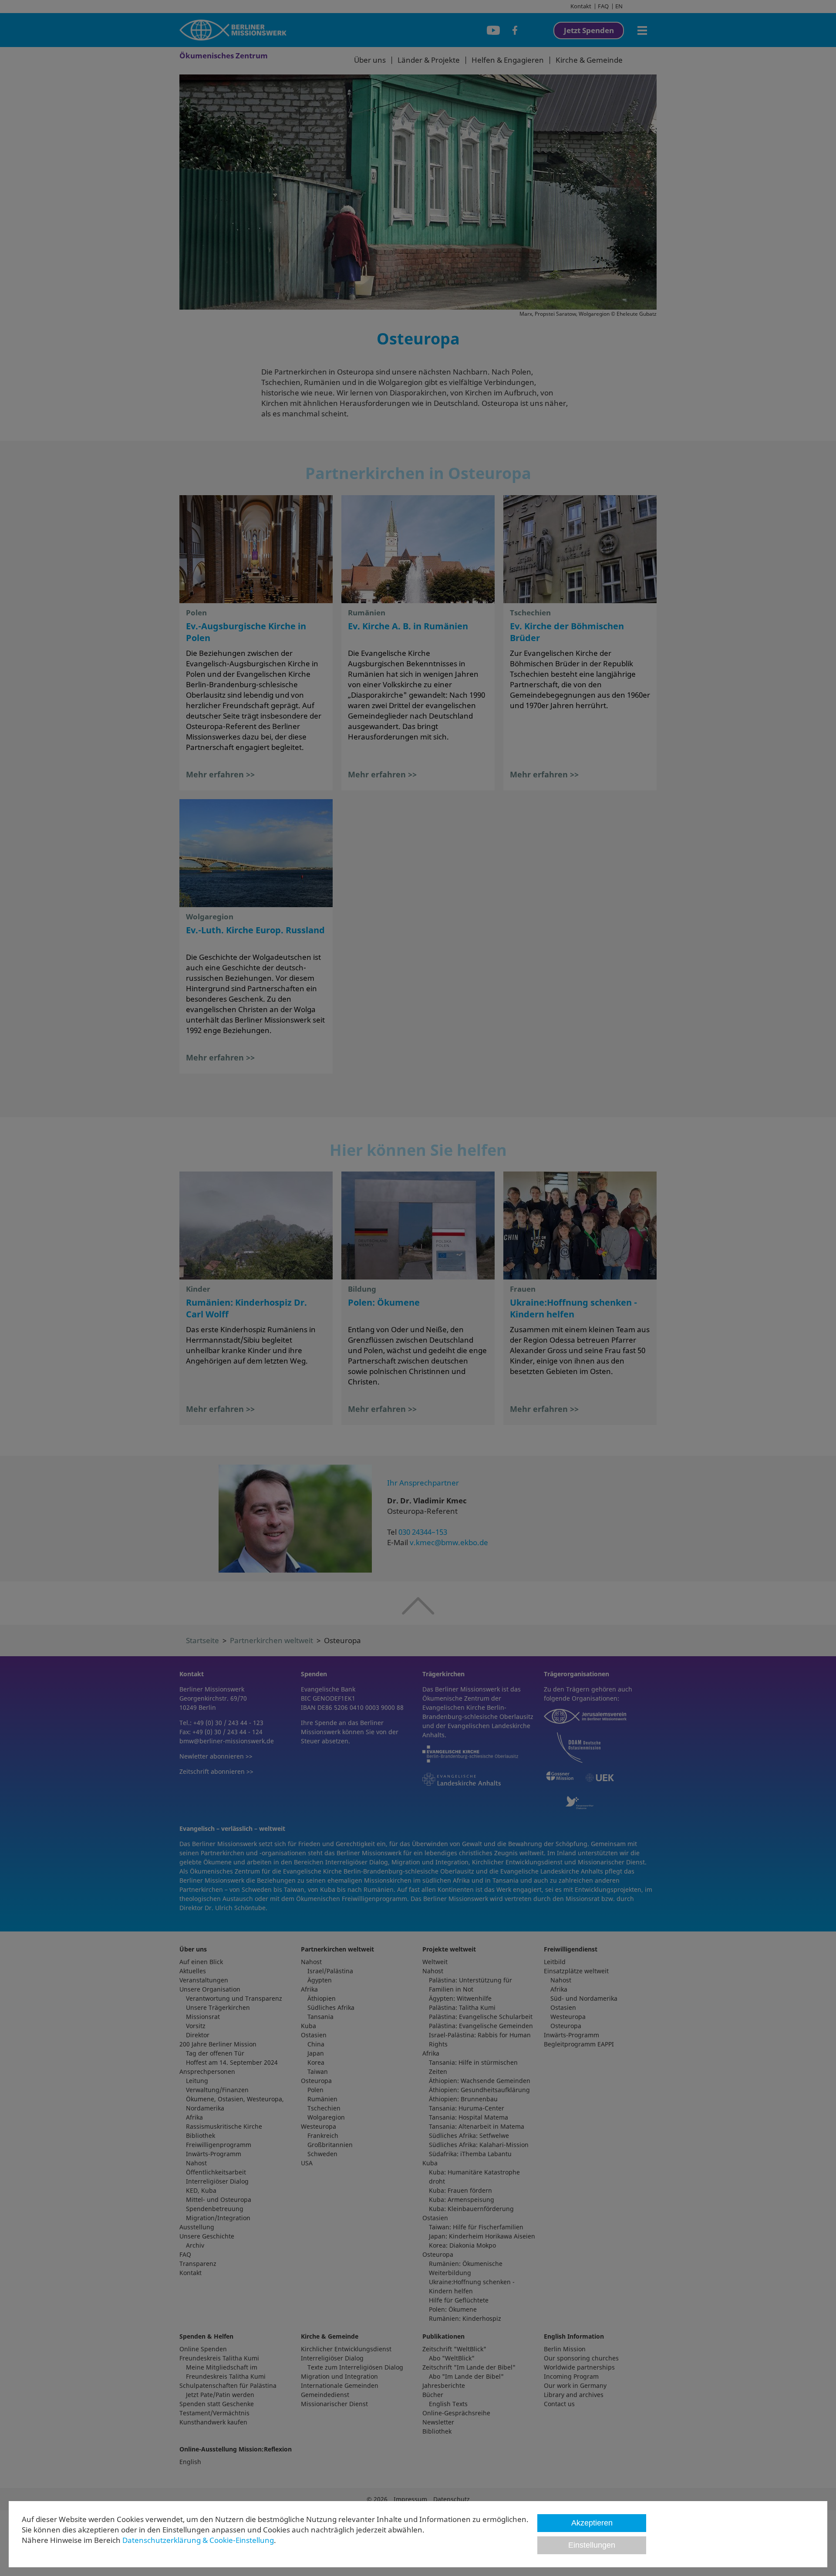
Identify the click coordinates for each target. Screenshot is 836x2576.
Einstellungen (592, 2545)
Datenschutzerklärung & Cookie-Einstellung (198, 2540)
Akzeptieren (592, 2523)
